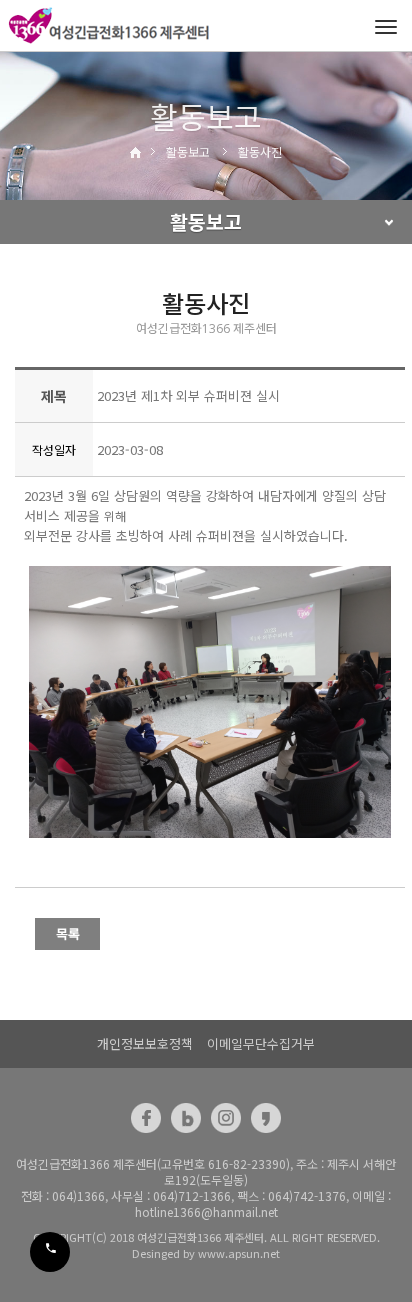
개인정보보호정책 (145, 1043)
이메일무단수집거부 (261, 1043)
